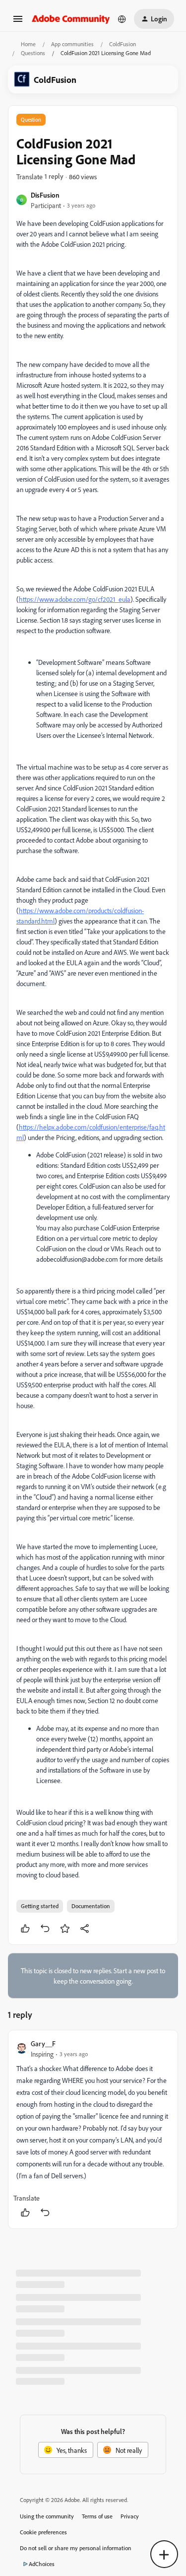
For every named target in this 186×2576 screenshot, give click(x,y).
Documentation (91, 1906)
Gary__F (43, 2043)
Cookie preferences (43, 2532)
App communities (72, 44)
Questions (33, 53)
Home (28, 44)
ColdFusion (123, 44)
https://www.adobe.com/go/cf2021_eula (75, 599)
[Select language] (122, 19)
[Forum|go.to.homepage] (71, 19)
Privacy (130, 2516)
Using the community (47, 2516)
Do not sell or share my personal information (76, 2548)
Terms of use (97, 2516)
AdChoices (42, 2564)
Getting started (40, 1906)
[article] (93, 2129)
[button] (18, 22)
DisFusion (45, 195)
